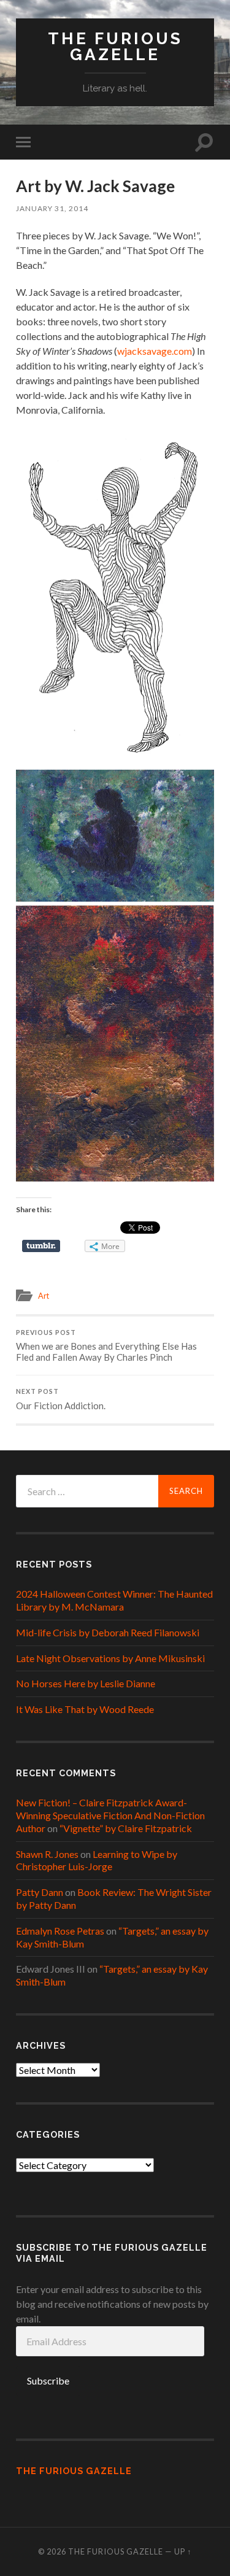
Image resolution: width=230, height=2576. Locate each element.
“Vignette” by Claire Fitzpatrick (126, 1828)
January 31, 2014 (52, 208)
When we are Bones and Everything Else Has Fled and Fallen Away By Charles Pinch (106, 1346)
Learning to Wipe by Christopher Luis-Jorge (97, 1860)
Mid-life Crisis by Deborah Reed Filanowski (108, 1632)
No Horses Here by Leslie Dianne (86, 1683)
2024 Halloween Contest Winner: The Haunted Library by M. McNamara (114, 1600)
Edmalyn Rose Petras (60, 1931)
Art (44, 1296)
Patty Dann (40, 1892)
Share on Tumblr (41, 1246)
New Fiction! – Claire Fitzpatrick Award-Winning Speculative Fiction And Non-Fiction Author (110, 1815)
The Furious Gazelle (115, 46)
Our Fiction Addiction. (61, 1399)
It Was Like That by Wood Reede (85, 1709)
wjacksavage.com (155, 351)
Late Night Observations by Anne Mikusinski (110, 1658)
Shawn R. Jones (47, 1854)
